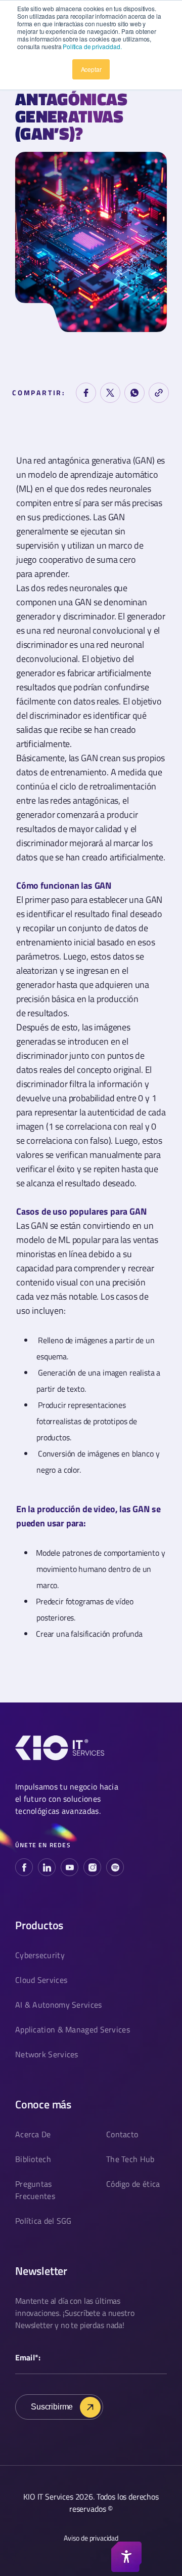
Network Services (47, 2054)
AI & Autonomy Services (59, 2005)
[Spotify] (115, 1867)
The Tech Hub (130, 2159)
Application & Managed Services (73, 2029)
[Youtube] (70, 1867)
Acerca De (33, 2134)
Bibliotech (33, 2159)
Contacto (122, 2134)
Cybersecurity (40, 1955)
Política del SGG (43, 2221)
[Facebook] (24, 1867)
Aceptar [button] (91, 69)
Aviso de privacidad (91, 2538)
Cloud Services (41, 1980)
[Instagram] (92, 1867)
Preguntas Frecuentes (35, 2190)
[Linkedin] (47, 1867)
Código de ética (133, 2184)
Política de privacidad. (92, 46)
